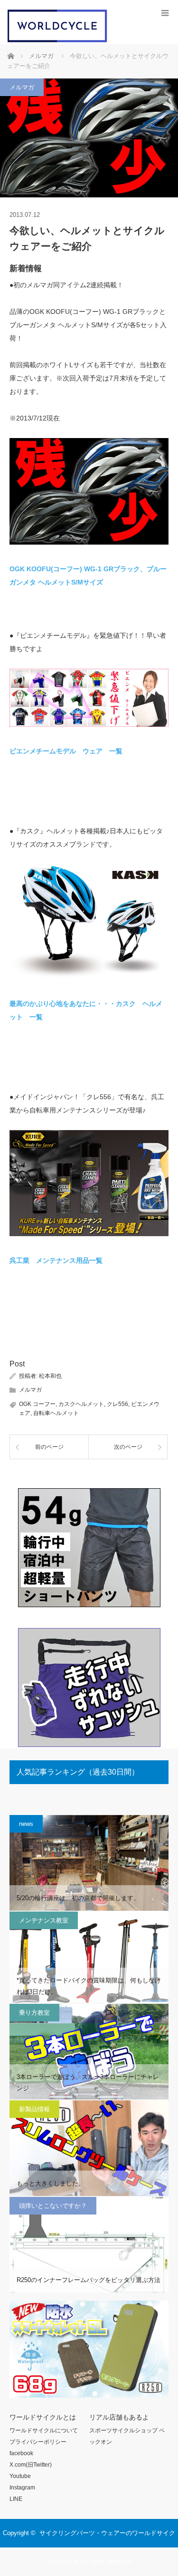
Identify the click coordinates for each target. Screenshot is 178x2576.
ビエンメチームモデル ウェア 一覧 (66, 751)
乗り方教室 (34, 2013)
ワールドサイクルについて (44, 2430)
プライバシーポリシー (38, 2442)
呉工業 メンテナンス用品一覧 (56, 1260)
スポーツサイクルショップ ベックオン (127, 2436)
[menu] (165, 13)
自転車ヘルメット (56, 1413)
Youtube (20, 2476)
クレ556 (117, 1404)
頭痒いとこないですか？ (53, 2206)
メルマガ (22, 87)
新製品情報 (34, 2109)
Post (17, 1364)
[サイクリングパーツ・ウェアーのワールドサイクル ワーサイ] (57, 40)
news (26, 1824)
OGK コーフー (37, 1404)
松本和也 (50, 1376)
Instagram (22, 2488)
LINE (16, 2499)
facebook (21, 2453)
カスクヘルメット (81, 1404)
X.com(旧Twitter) (31, 2465)
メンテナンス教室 (44, 1920)
